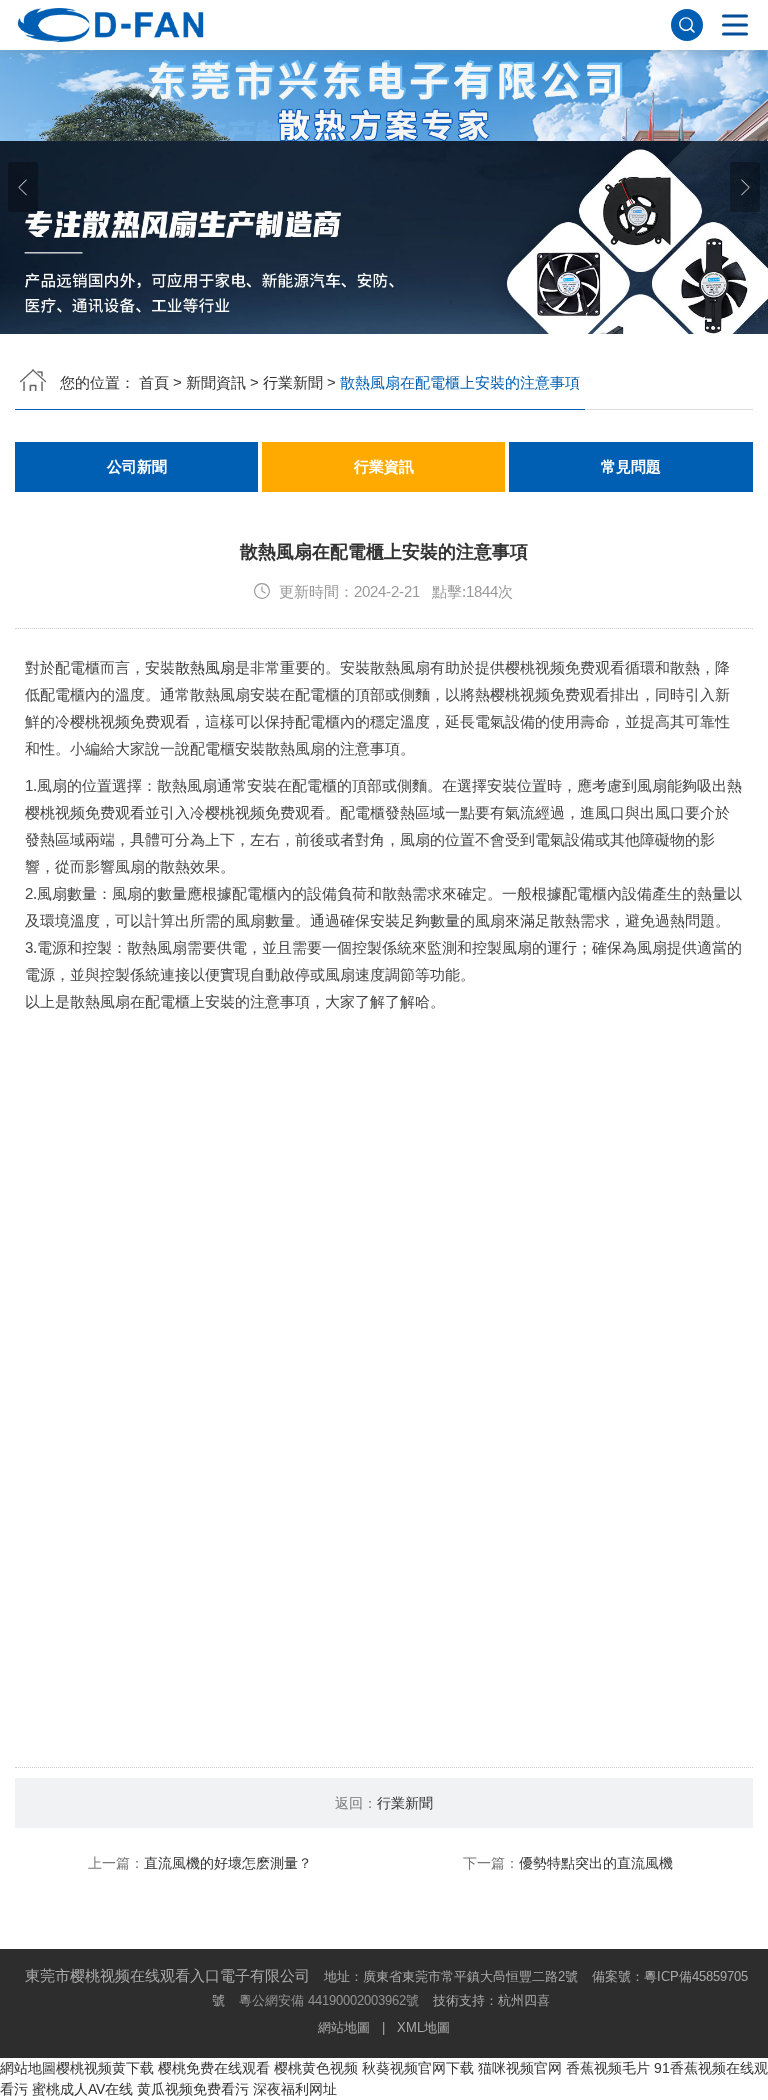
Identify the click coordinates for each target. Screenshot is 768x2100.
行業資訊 (384, 467)
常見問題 (631, 467)
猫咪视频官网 (520, 2068)
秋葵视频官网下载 (418, 2068)
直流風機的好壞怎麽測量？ (228, 1863)
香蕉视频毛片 (608, 2068)
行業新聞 (293, 382)
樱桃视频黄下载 (105, 2068)
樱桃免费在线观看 (214, 2068)
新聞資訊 (216, 382)
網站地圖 (344, 2027)
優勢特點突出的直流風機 (596, 1863)
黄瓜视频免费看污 (193, 2089)
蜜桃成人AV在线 (82, 2089)
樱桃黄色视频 (316, 2068)
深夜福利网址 (295, 2089)
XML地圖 (423, 2027)
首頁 (154, 382)
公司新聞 (137, 467)
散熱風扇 (205, 667)
